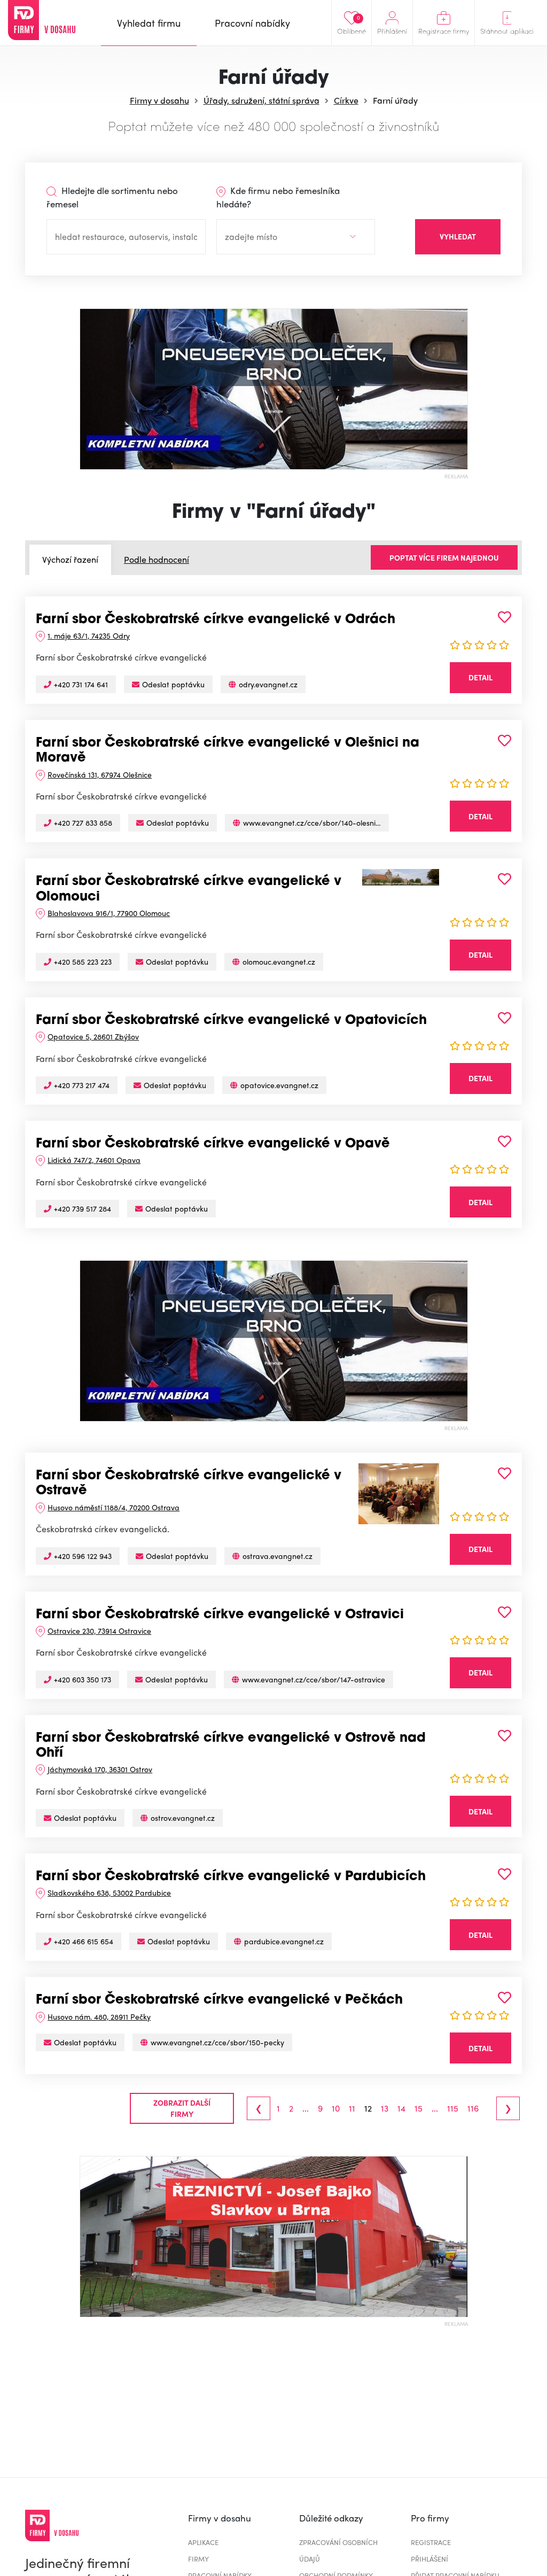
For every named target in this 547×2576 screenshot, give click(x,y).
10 (336, 2108)
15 (419, 2108)
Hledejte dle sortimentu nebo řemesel (112, 197)
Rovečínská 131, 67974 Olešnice (100, 774)
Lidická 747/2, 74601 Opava (94, 1160)
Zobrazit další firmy (182, 2108)
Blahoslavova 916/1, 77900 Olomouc (109, 913)
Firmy (198, 2559)
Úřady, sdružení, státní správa (261, 100)
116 (473, 2108)
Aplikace (203, 2542)
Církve (346, 100)
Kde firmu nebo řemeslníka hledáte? (278, 197)
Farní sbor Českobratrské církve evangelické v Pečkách (219, 2000)
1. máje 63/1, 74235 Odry (89, 635)
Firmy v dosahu (159, 100)
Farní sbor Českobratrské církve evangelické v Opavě (213, 1144)
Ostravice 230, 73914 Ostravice (99, 1631)
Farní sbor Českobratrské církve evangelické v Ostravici (220, 1615)
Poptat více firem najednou (444, 557)
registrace (431, 2542)
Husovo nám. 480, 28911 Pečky (99, 2016)
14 (401, 2108)
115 (453, 2108)
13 (385, 2108)
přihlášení (429, 2559)
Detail (480, 677)
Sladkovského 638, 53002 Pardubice (109, 1892)
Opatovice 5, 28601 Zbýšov (93, 1036)
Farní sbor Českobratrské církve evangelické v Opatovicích (231, 1021)
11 (352, 2108)
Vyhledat (458, 236)
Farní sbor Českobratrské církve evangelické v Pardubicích (231, 1877)
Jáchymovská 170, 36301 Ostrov (100, 1769)
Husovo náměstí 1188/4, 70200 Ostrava (114, 1507)
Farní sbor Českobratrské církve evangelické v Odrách (216, 620)
